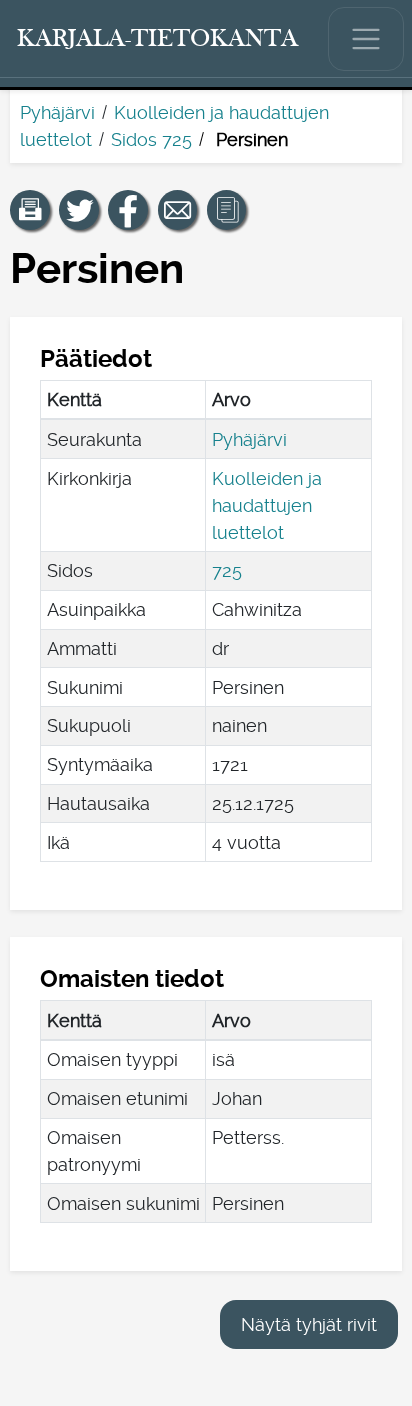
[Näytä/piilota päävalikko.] (366, 39)
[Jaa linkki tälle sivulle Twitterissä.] (79, 210)
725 (227, 570)
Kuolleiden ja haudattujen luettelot (267, 505)
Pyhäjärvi (57, 112)
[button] (30, 210)
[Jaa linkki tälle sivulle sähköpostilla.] (178, 210)
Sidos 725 (151, 139)
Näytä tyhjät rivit (309, 1324)
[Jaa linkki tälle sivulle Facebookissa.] (128, 210)
